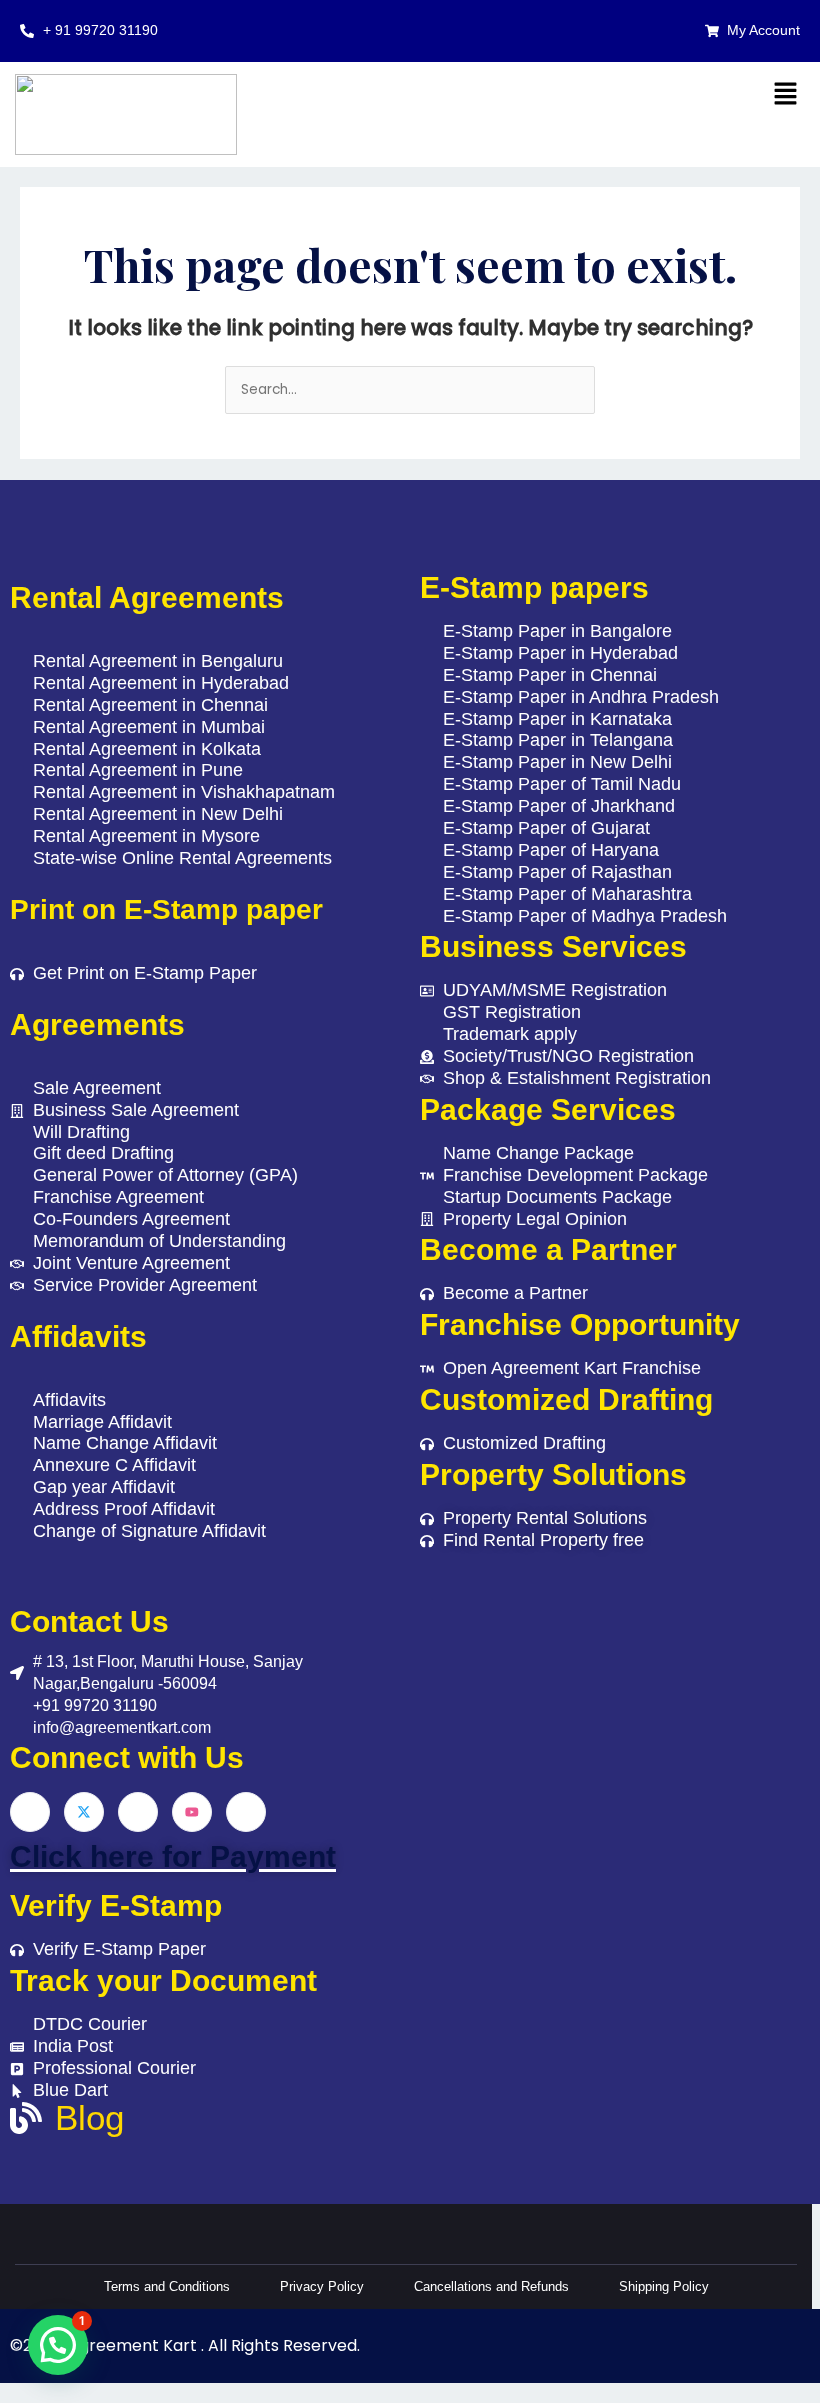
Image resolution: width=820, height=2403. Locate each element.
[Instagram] (246, 1812)
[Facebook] (30, 1812)
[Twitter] (84, 1812)
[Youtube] (192, 1812)
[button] (785, 95)
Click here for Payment (173, 1856)
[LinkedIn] (138, 1812)
